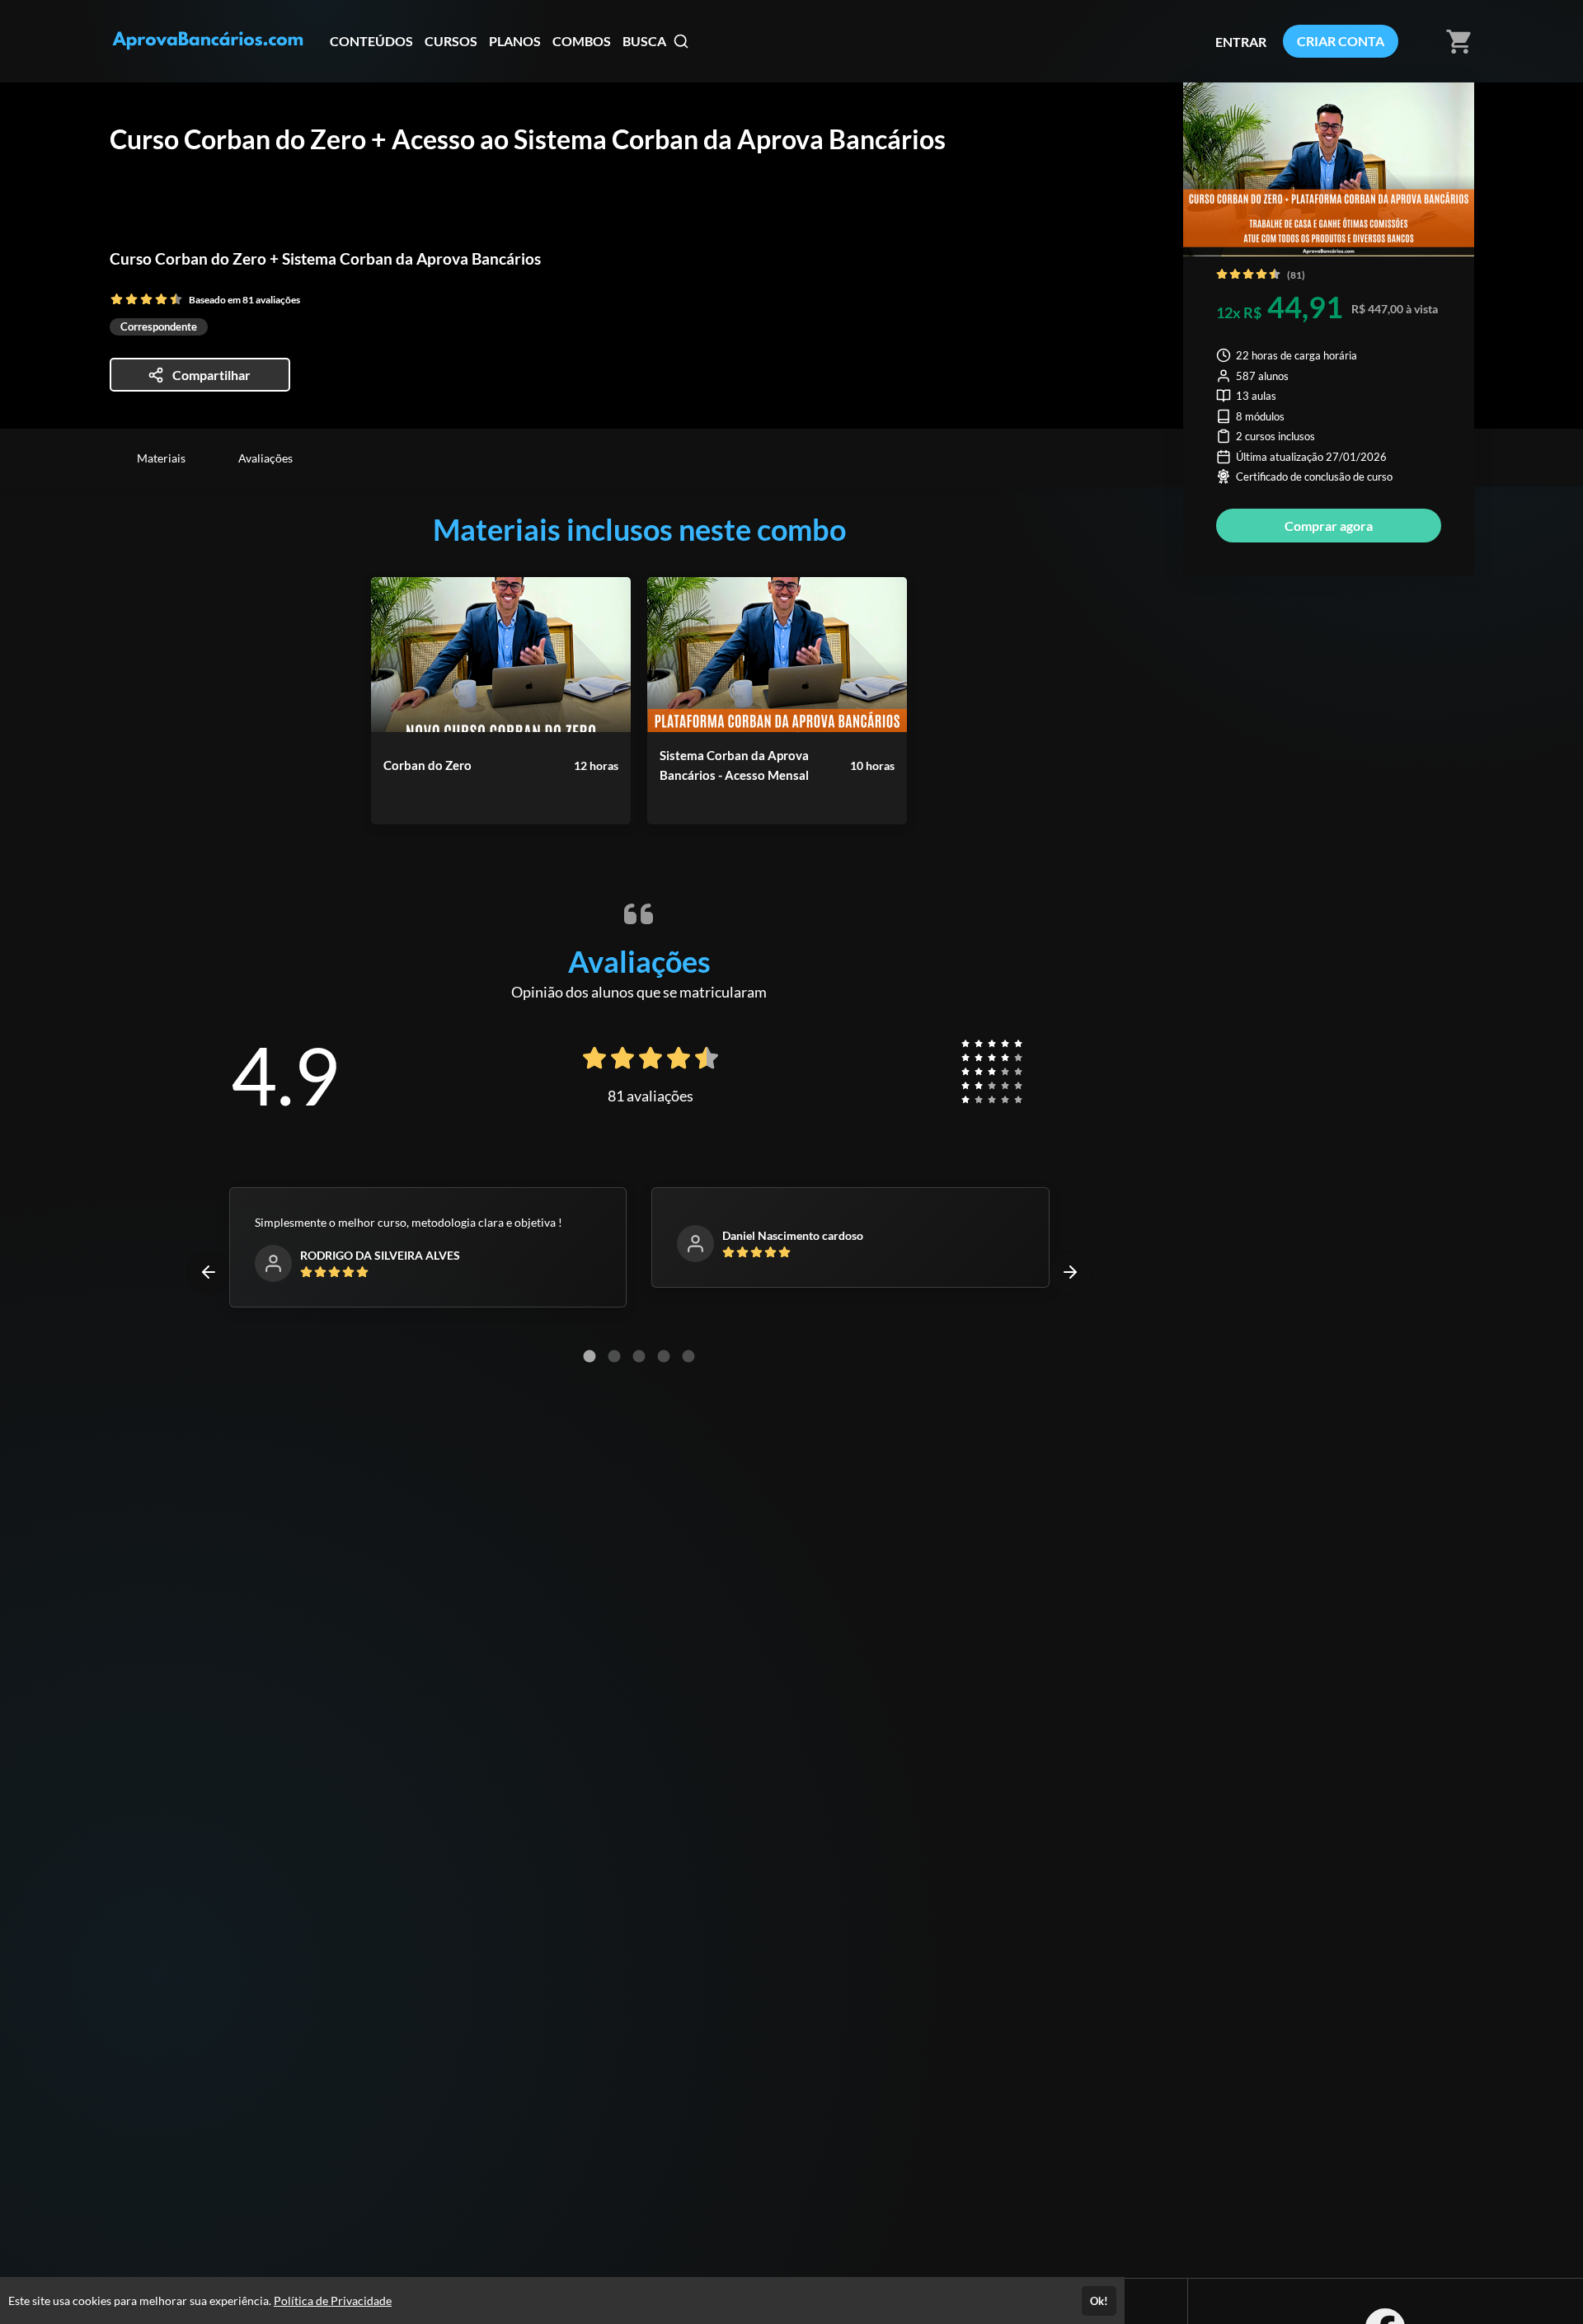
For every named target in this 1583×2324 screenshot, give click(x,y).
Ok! (1099, 2301)
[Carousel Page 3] (639, 1356)
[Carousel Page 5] (688, 1356)
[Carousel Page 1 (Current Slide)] (590, 1356)
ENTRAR (1241, 42)
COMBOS (582, 41)
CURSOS (451, 41)
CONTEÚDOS (371, 41)
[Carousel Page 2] (614, 1356)
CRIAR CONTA (1341, 41)
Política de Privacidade (333, 2301)
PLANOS (515, 41)
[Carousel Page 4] (664, 1356)
